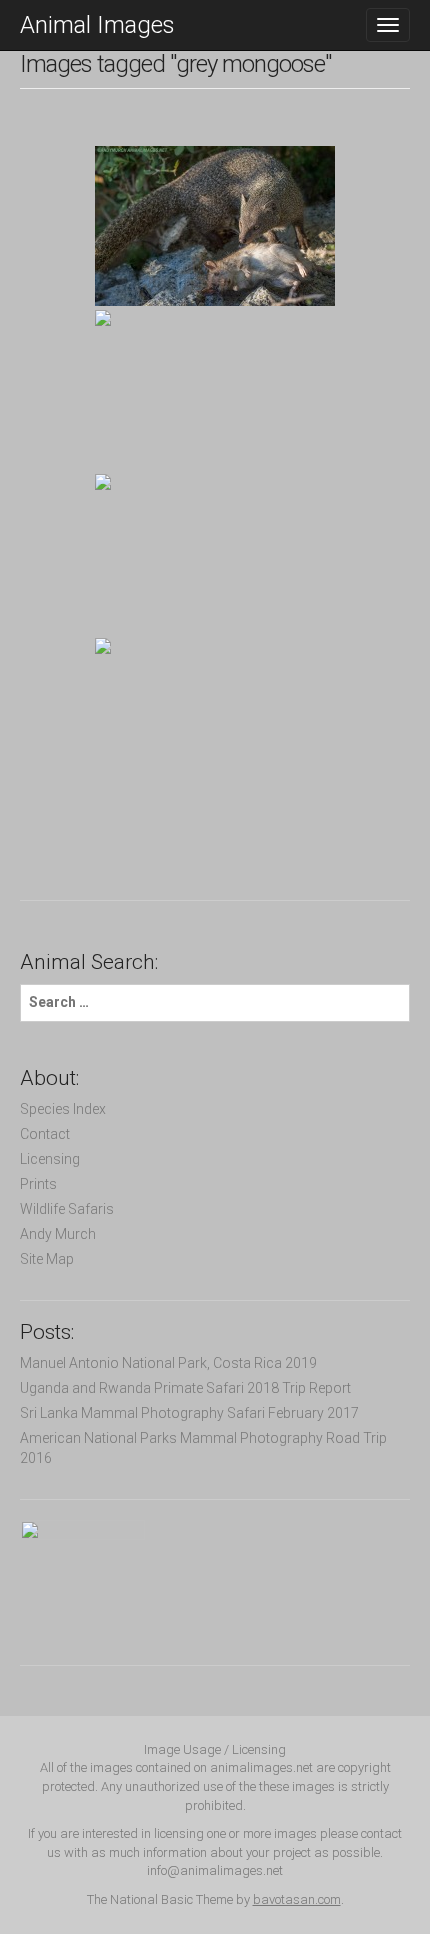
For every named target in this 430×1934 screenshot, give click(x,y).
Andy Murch (58, 1234)
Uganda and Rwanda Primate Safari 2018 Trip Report (185, 1388)
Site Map (47, 1259)
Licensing (50, 1159)
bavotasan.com (297, 1899)
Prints (38, 1184)
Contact (45, 1134)
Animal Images (97, 25)
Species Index (63, 1109)
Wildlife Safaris (67, 1209)
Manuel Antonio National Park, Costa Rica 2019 (168, 1363)
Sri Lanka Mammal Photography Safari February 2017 (189, 1413)
